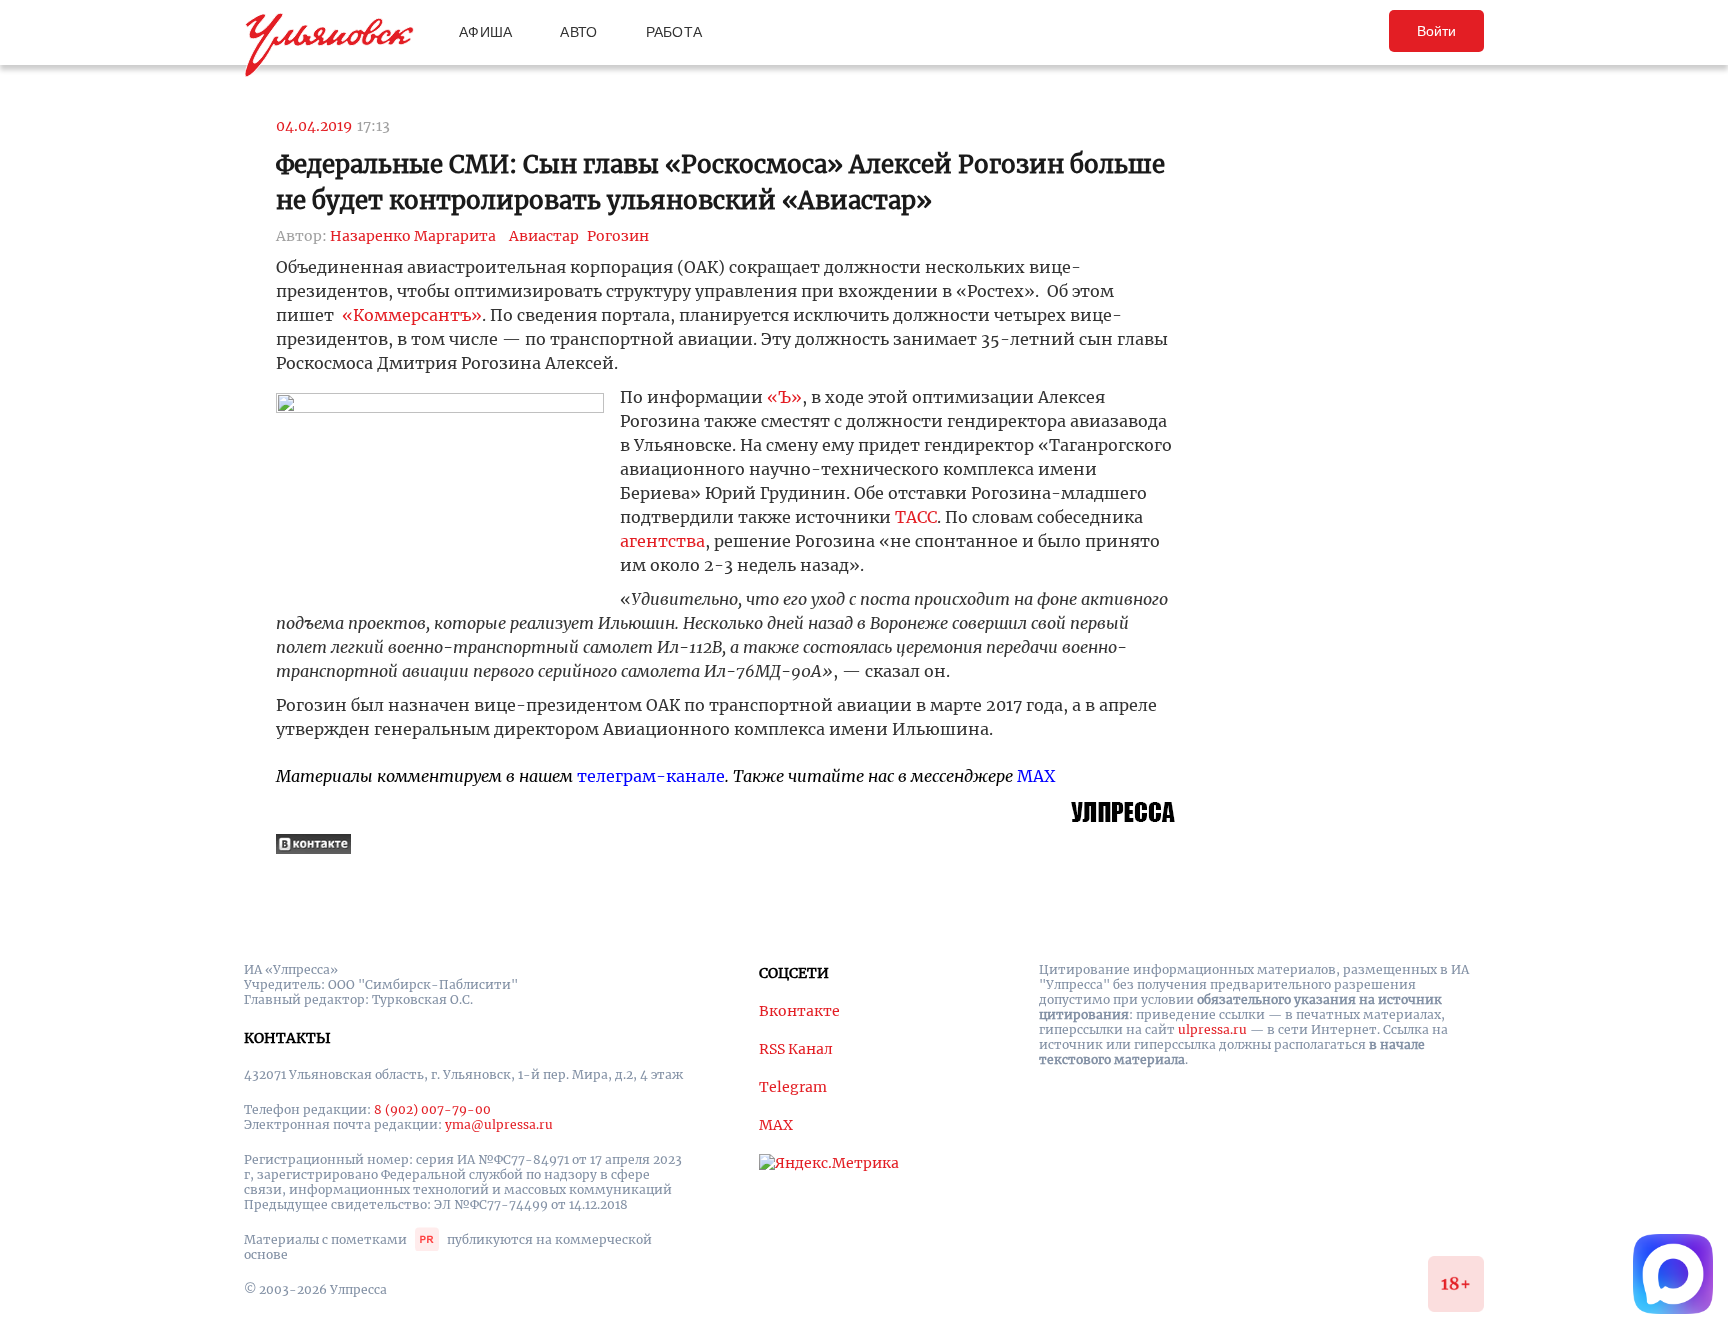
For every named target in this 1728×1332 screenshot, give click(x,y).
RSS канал (796, 1049)
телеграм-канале (651, 776)
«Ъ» (784, 397)
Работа (674, 32)
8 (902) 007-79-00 (432, 1109)
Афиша (485, 32)
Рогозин (618, 236)
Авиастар (544, 236)
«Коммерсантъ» (412, 315)
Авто (578, 32)
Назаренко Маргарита (413, 236)
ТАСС (916, 517)
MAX (1036, 776)
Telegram (793, 1087)
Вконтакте (799, 1011)
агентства (662, 541)
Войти (1436, 31)
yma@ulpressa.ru (499, 1124)
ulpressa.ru (1212, 1029)
